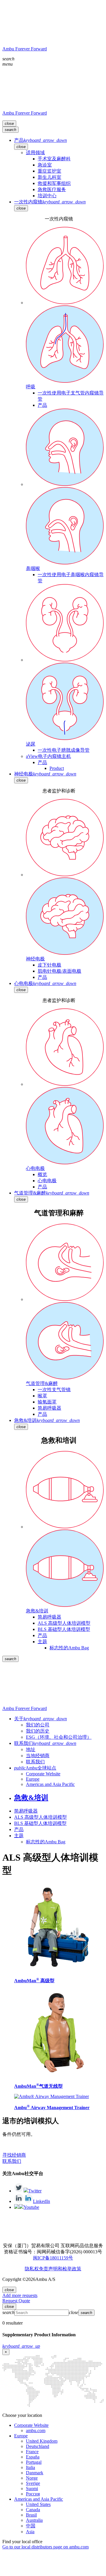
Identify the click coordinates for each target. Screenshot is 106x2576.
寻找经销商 (14, 2155)
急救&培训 (31, 1798)
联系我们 (12, 2161)
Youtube (31, 2207)
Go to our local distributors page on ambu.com (45, 2547)
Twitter (35, 2191)
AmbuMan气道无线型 (38, 2086)
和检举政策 (69, 2269)
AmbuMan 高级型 (34, 1981)
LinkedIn (42, 2201)
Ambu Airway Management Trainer (52, 2108)
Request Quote (16, 2301)
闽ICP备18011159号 (53, 2258)
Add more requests (20, 2295)
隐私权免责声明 (41, 2269)
